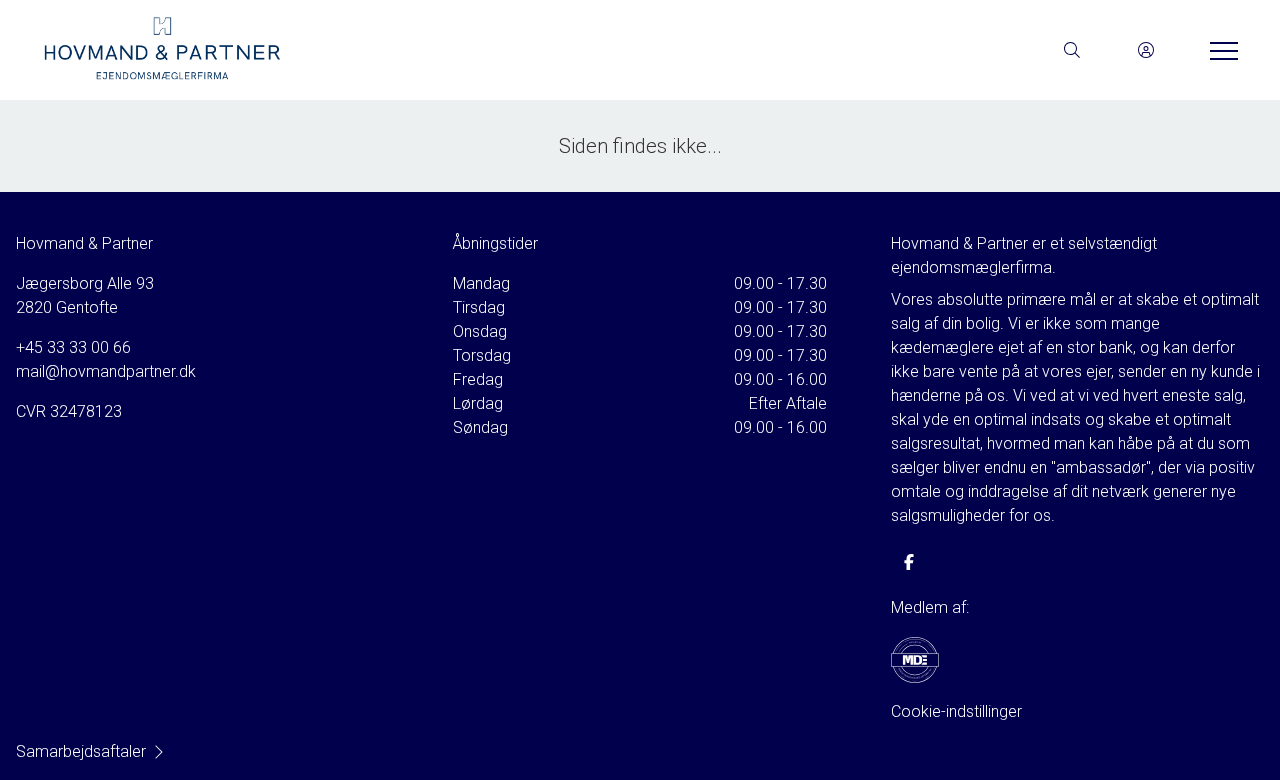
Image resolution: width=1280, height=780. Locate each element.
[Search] (1072, 50)
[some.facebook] (909, 562)
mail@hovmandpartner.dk (106, 371)
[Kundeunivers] (1146, 50)
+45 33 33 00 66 (73, 347)
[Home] (340, 50)
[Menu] (1220, 50)
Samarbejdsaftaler (81, 751)
